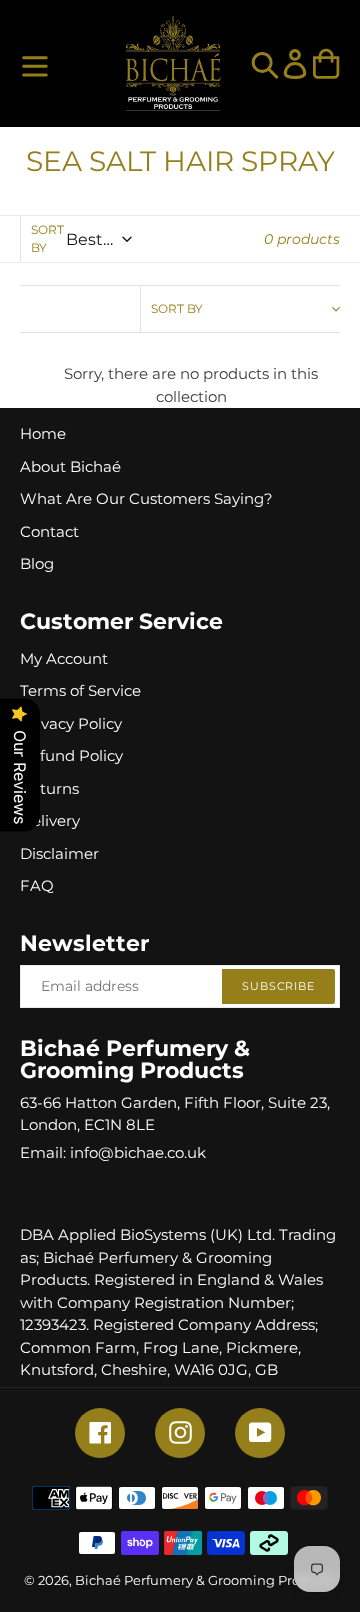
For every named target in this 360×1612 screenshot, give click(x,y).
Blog (37, 563)
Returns (49, 788)
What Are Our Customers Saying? (146, 498)
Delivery (50, 820)
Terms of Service (80, 690)
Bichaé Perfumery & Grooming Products (205, 1580)
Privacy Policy (71, 723)
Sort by (47, 238)
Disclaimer (59, 853)
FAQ (37, 885)
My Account (64, 658)
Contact (49, 531)
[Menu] (35, 64)
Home (43, 433)
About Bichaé (70, 466)
